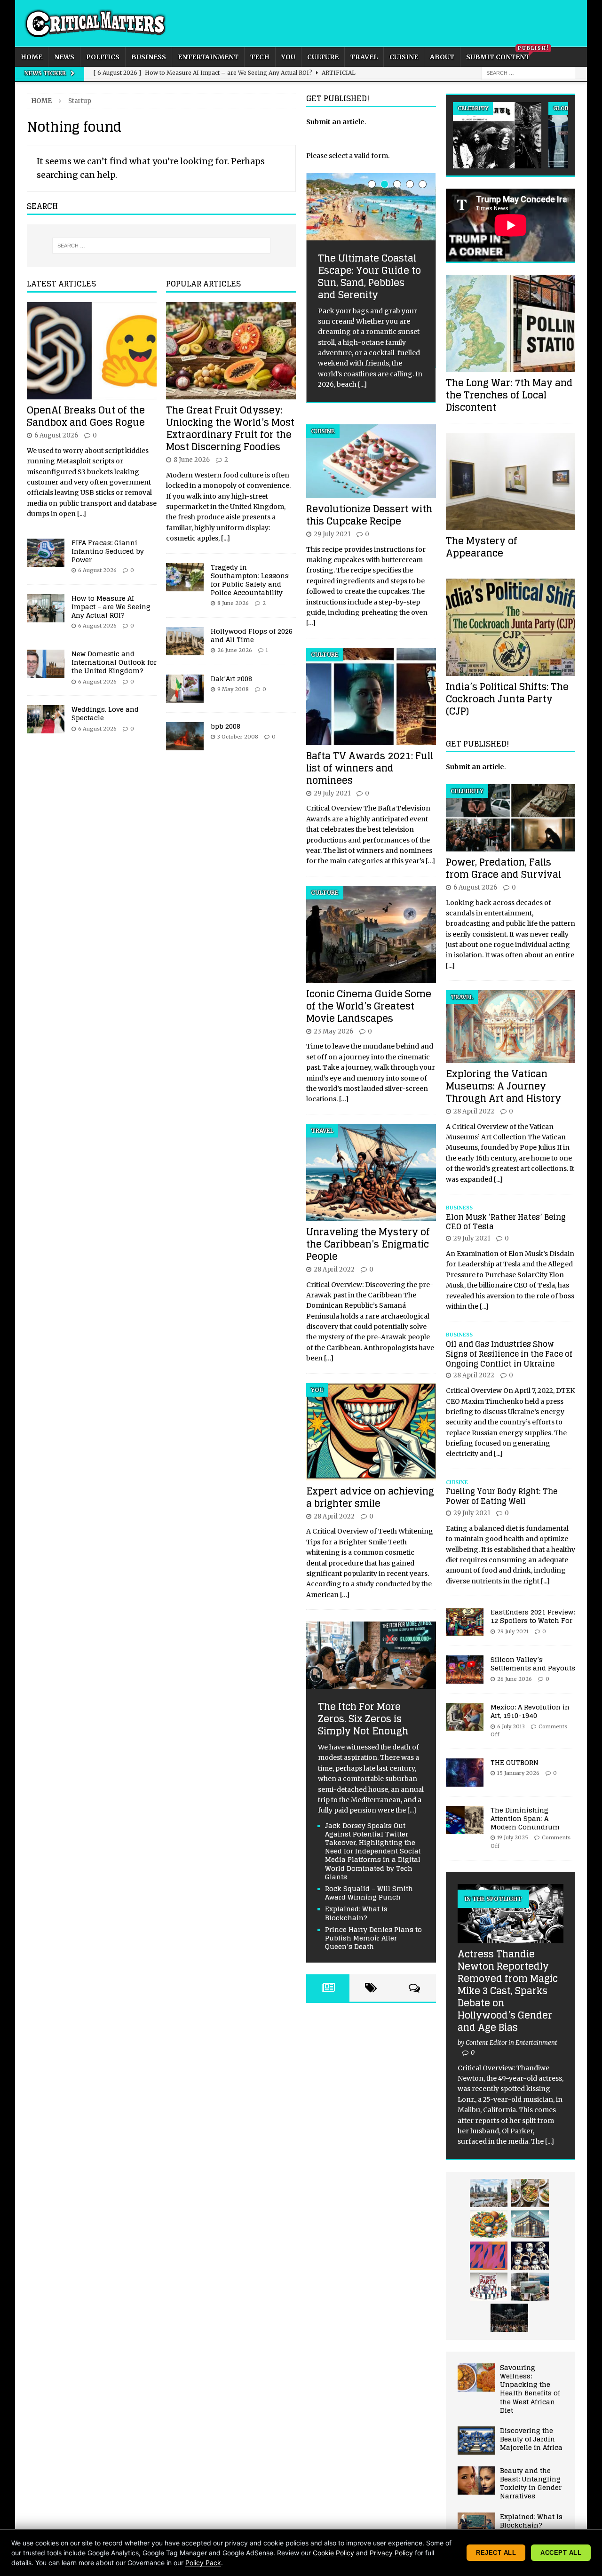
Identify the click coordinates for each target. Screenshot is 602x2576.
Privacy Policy (391, 2553)
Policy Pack (203, 2563)
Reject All (496, 2553)
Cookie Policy (333, 2553)
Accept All (561, 2553)
